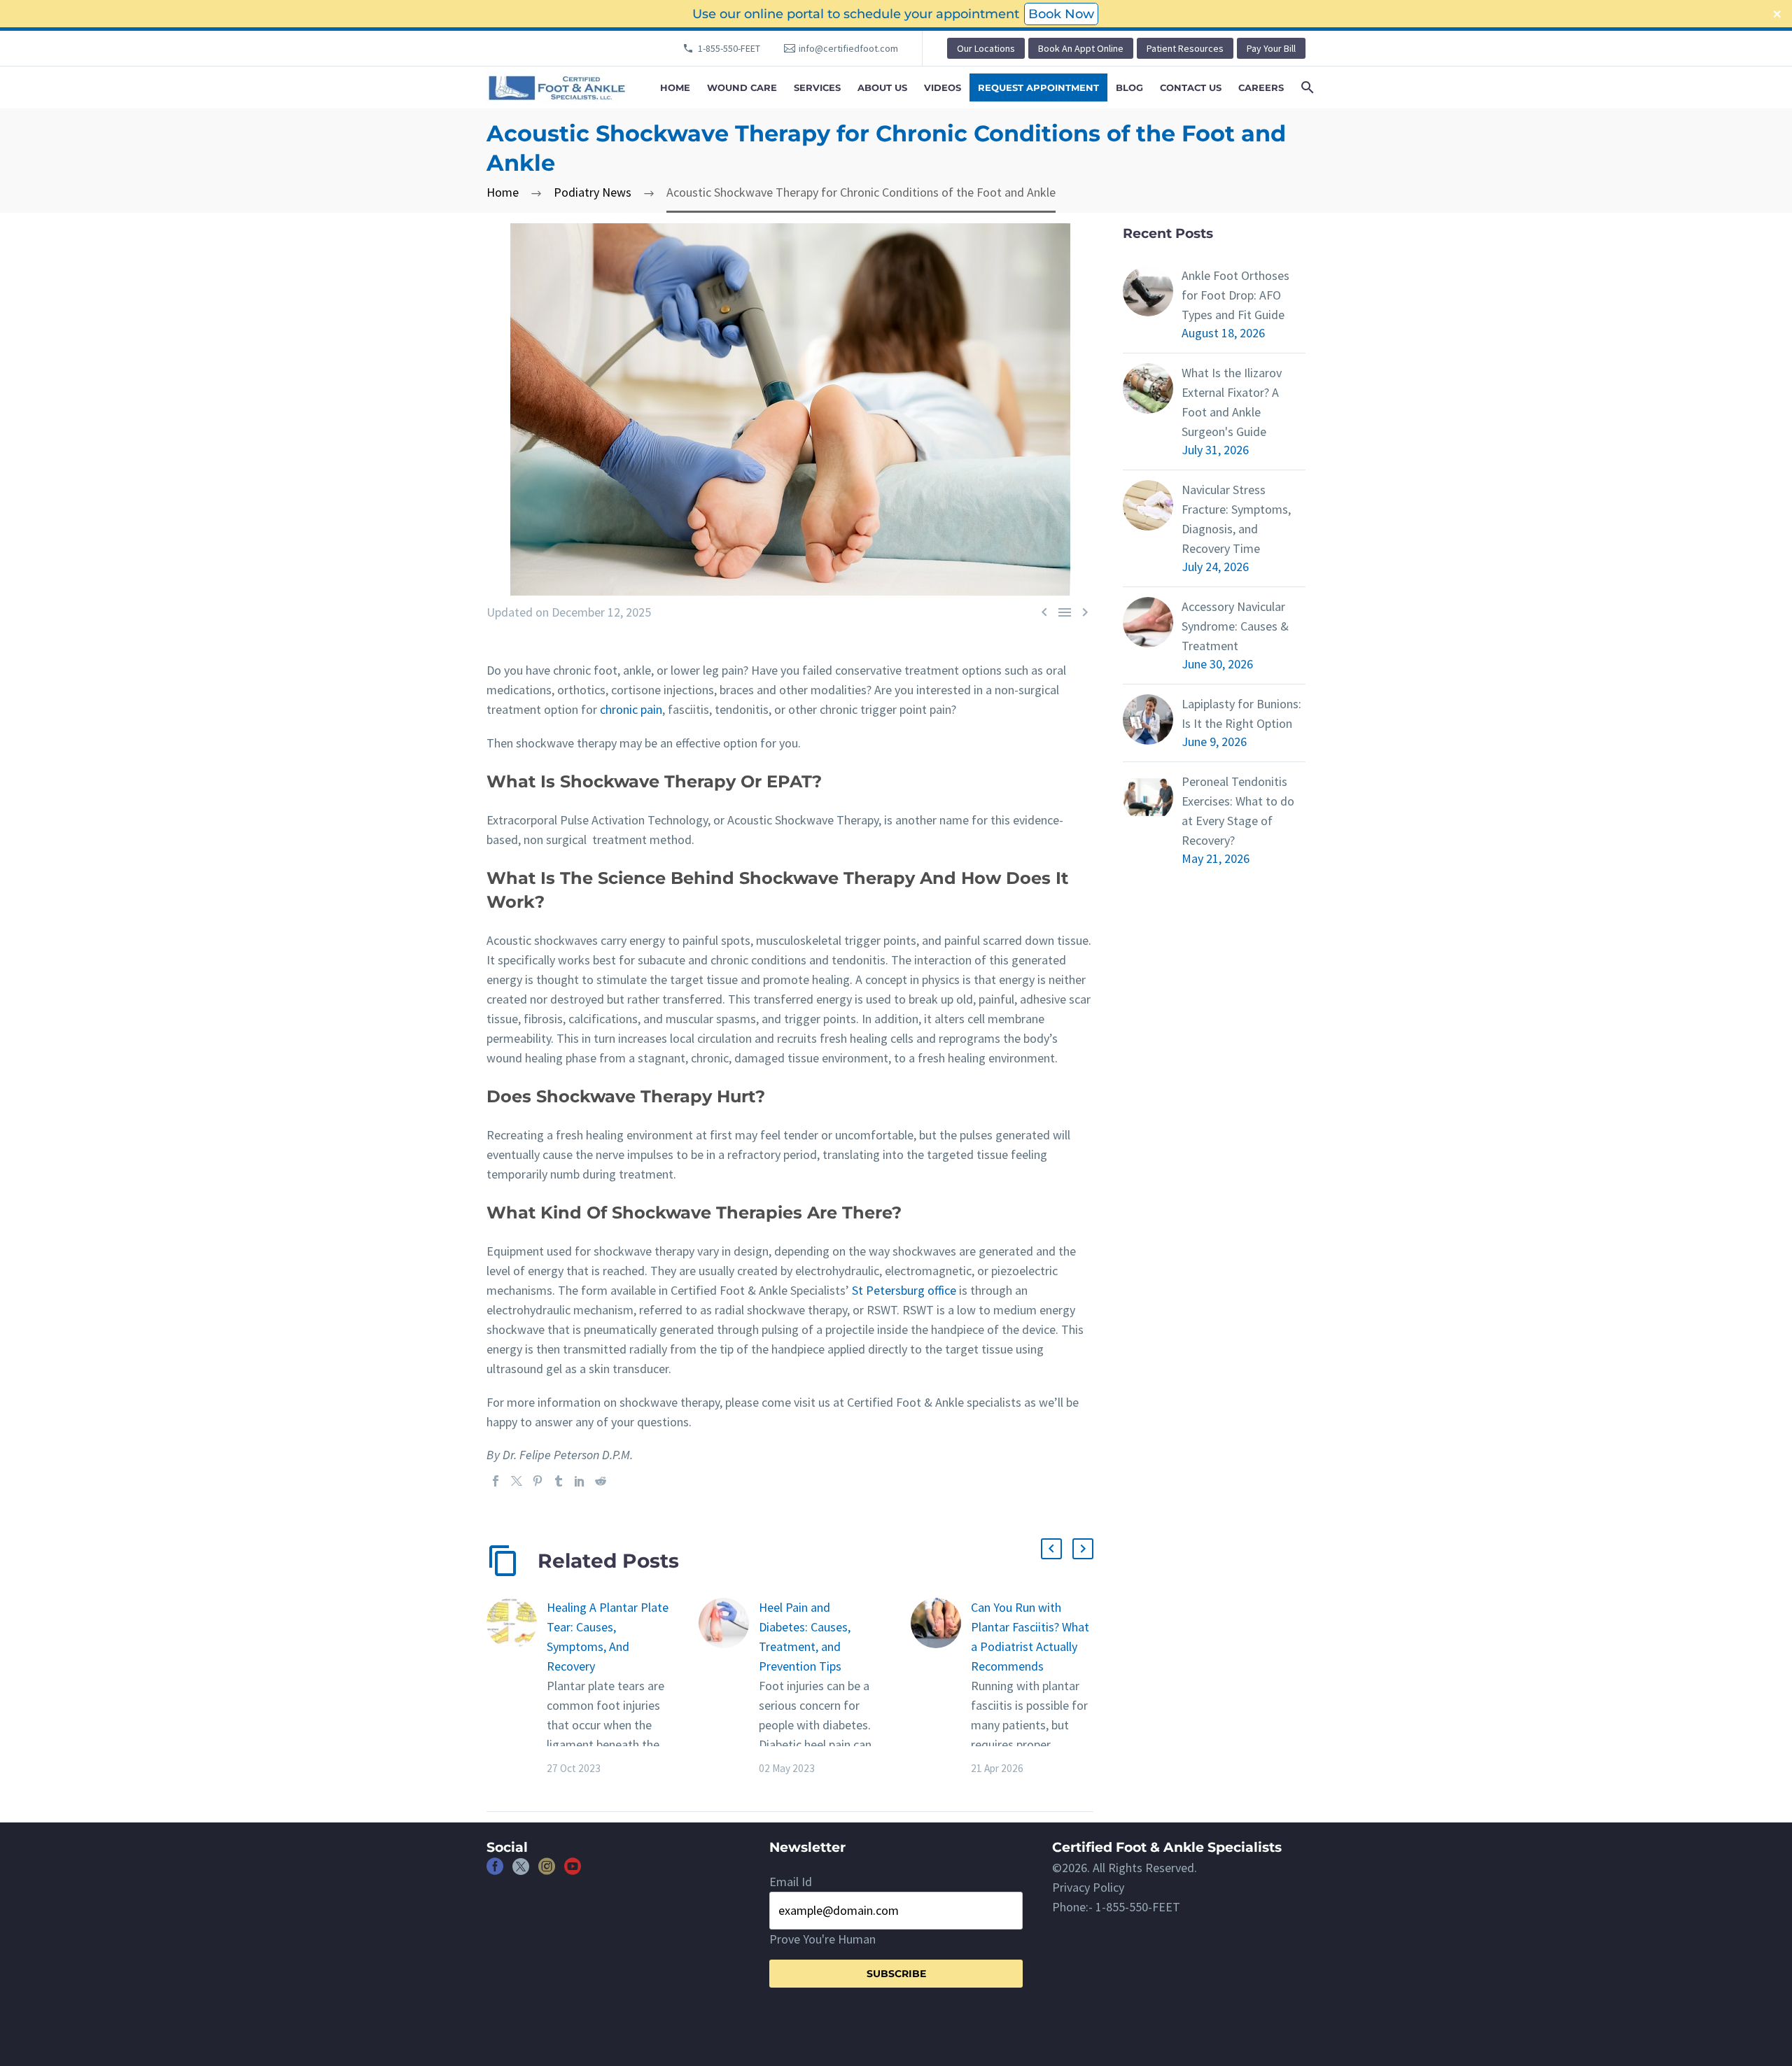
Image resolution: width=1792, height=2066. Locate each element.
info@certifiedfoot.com (848, 48)
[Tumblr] (559, 1481)
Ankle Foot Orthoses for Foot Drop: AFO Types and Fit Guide (1235, 295)
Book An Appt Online (1081, 48)
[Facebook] (496, 1481)
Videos (943, 87)
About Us (882, 87)
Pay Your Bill (1271, 48)
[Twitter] (517, 1481)
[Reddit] (601, 1481)
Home (675, 87)
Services (817, 87)
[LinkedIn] (580, 1481)
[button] (1051, 1549)
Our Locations (986, 48)
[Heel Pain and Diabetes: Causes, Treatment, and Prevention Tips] (729, 1687)
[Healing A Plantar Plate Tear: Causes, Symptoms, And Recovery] (517, 1687)
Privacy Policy (1088, 1887)
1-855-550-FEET (729, 48)
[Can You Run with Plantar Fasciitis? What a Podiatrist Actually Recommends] (941, 1687)
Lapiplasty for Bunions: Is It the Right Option (1241, 714)
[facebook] (495, 1871)
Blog (1129, 87)
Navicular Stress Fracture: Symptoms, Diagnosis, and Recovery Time (1236, 519)
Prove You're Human (822, 1939)
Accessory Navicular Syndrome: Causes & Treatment (1235, 626)
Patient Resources (1185, 48)
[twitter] (521, 1871)
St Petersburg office (904, 1290)
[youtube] (573, 1871)
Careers (1261, 87)
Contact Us (1191, 87)
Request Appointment (1038, 87)
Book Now (1061, 14)
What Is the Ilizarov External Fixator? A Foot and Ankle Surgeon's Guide (1232, 402)
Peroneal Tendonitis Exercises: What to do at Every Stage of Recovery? (1238, 811)
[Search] (1306, 87)
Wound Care (742, 87)
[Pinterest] (538, 1481)
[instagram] (547, 1871)
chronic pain (631, 709)
